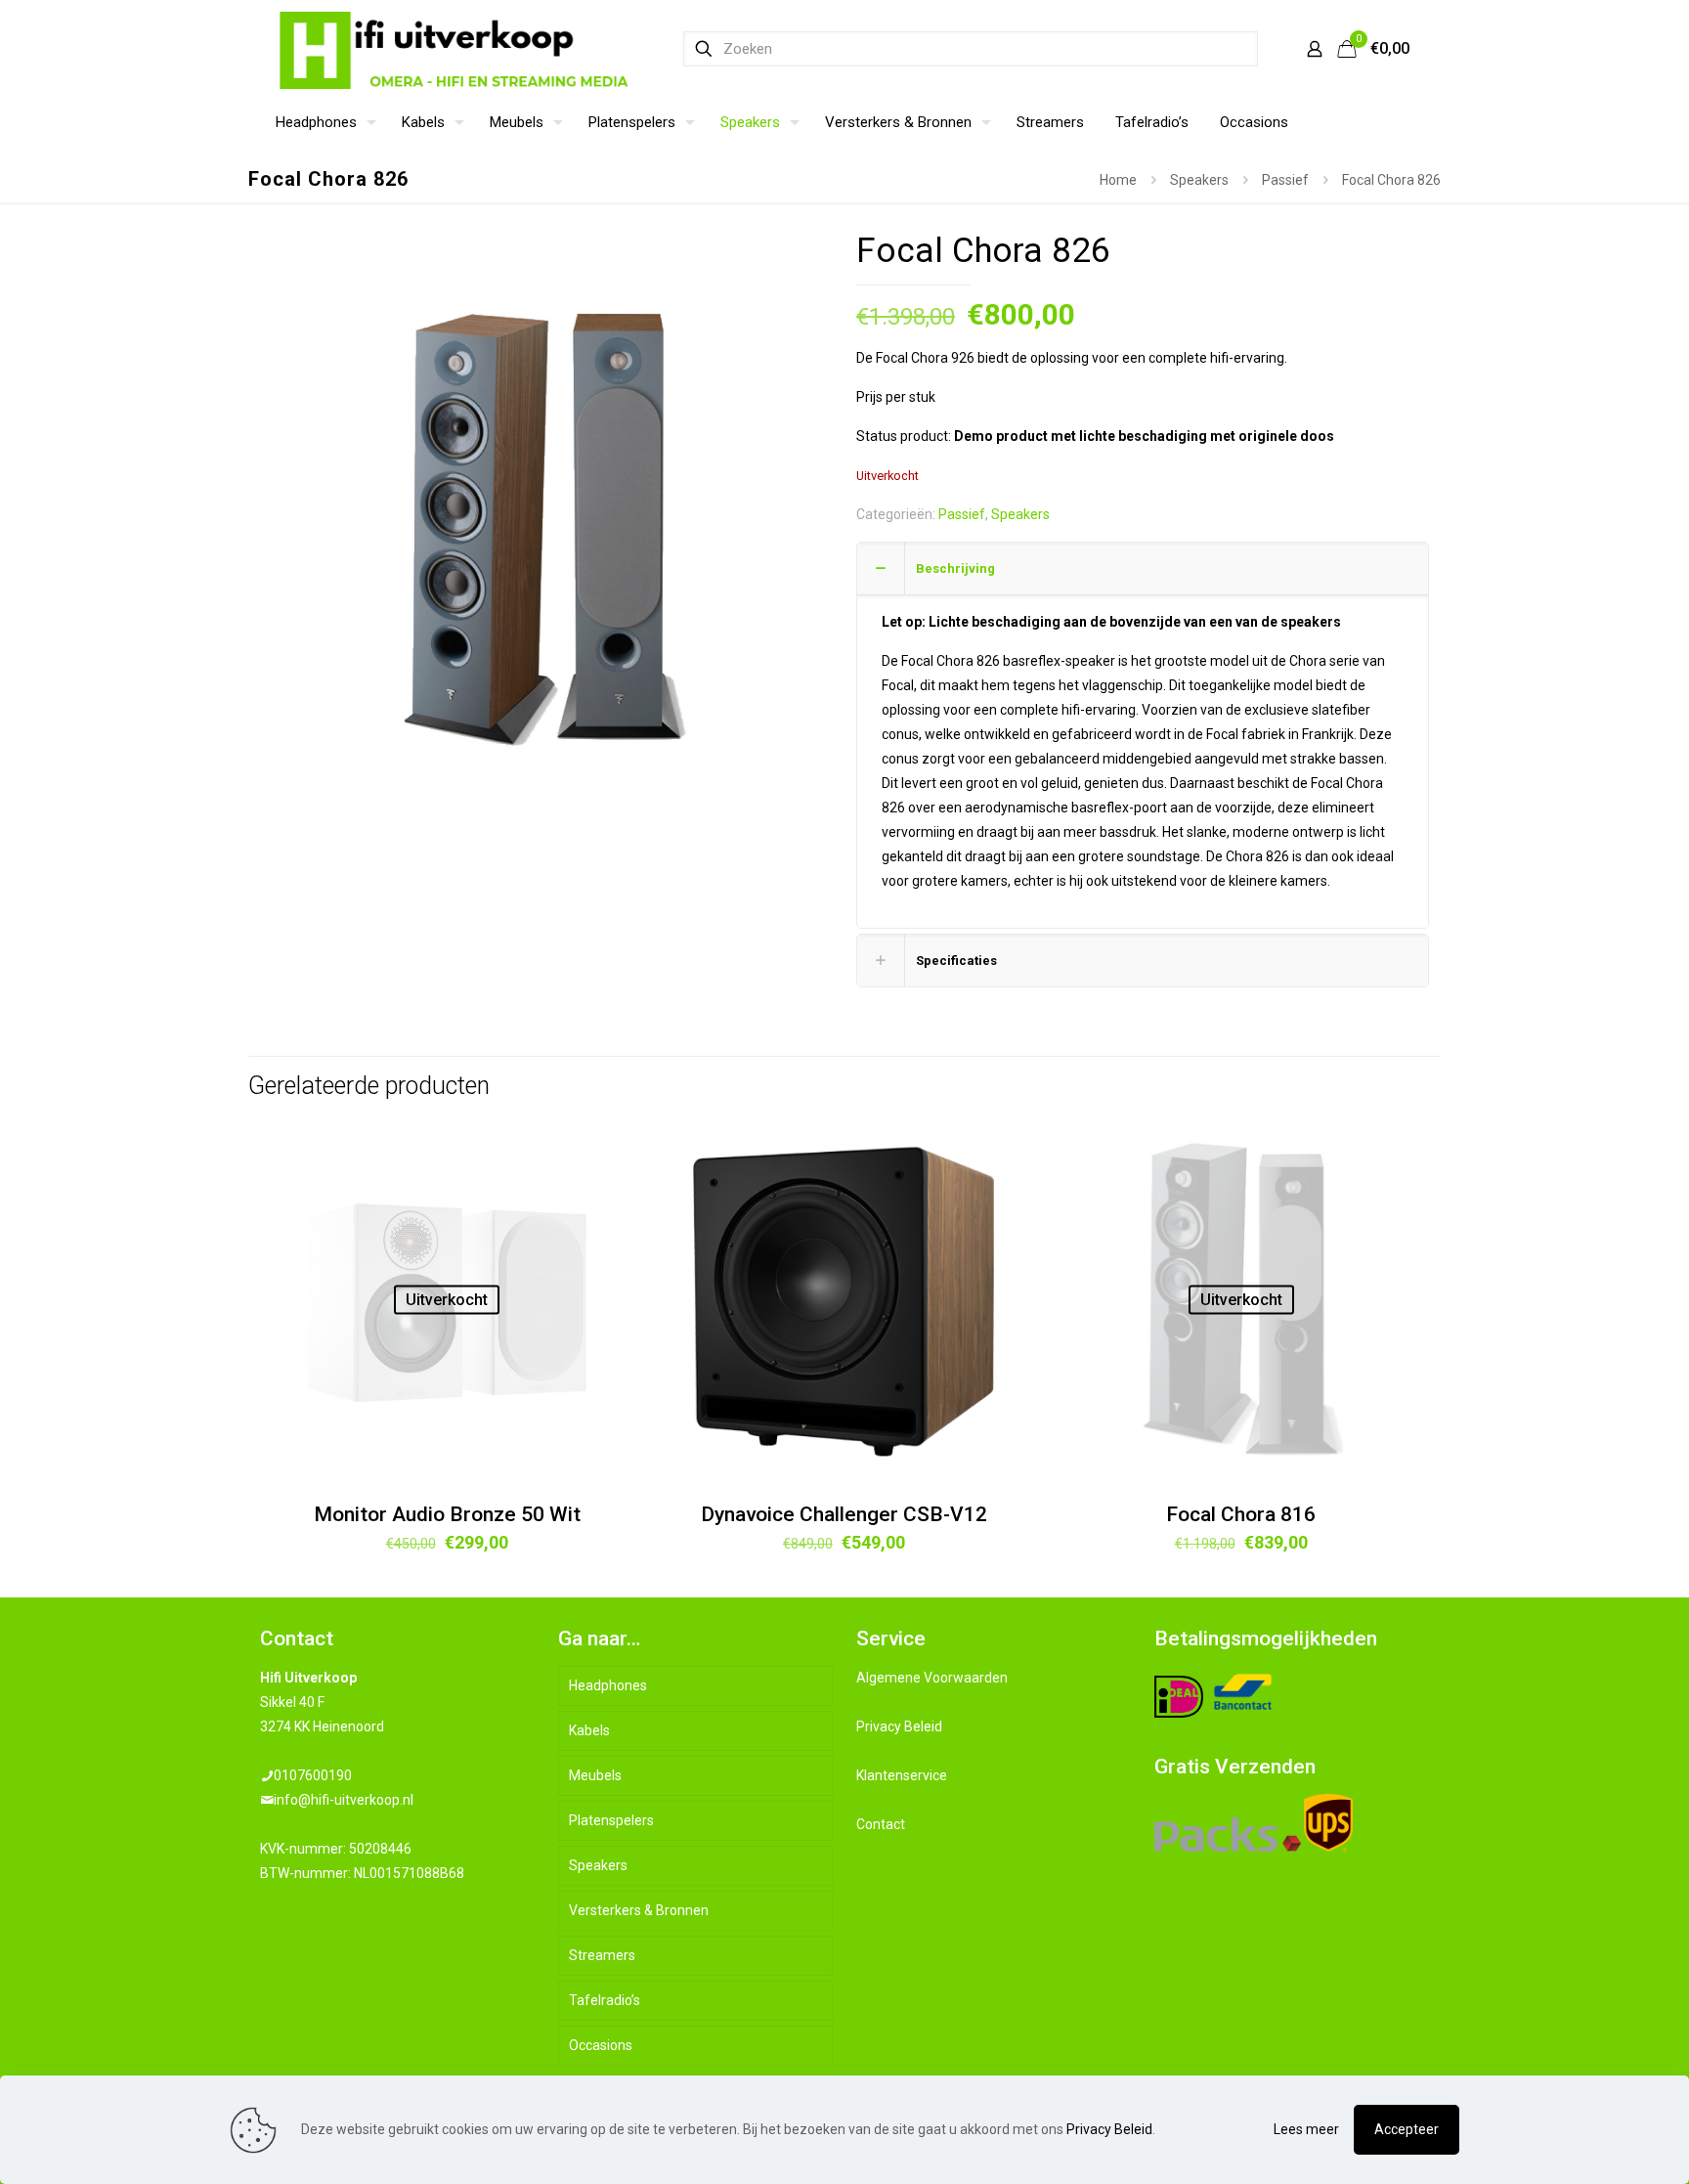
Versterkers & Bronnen (639, 1910)
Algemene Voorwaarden (932, 1678)
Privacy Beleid (899, 1726)
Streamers (602, 1955)
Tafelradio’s (605, 2000)
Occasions (601, 2045)
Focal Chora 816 (1241, 1514)
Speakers (1199, 180)
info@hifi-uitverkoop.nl (344, 1800)
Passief (1285, 180)
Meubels (595, 1775)
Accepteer (1407, 2129)
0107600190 (313, 1775)
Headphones (608, 1685)
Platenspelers (611, 1820)
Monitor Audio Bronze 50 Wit (447, 1514)
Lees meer (1306, 2129)
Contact (881, 1824)
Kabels (589, 1730)
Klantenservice (902, 1775)
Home (1118, 180)
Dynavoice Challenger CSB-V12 (844, 1514)
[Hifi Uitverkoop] (455, 49)
